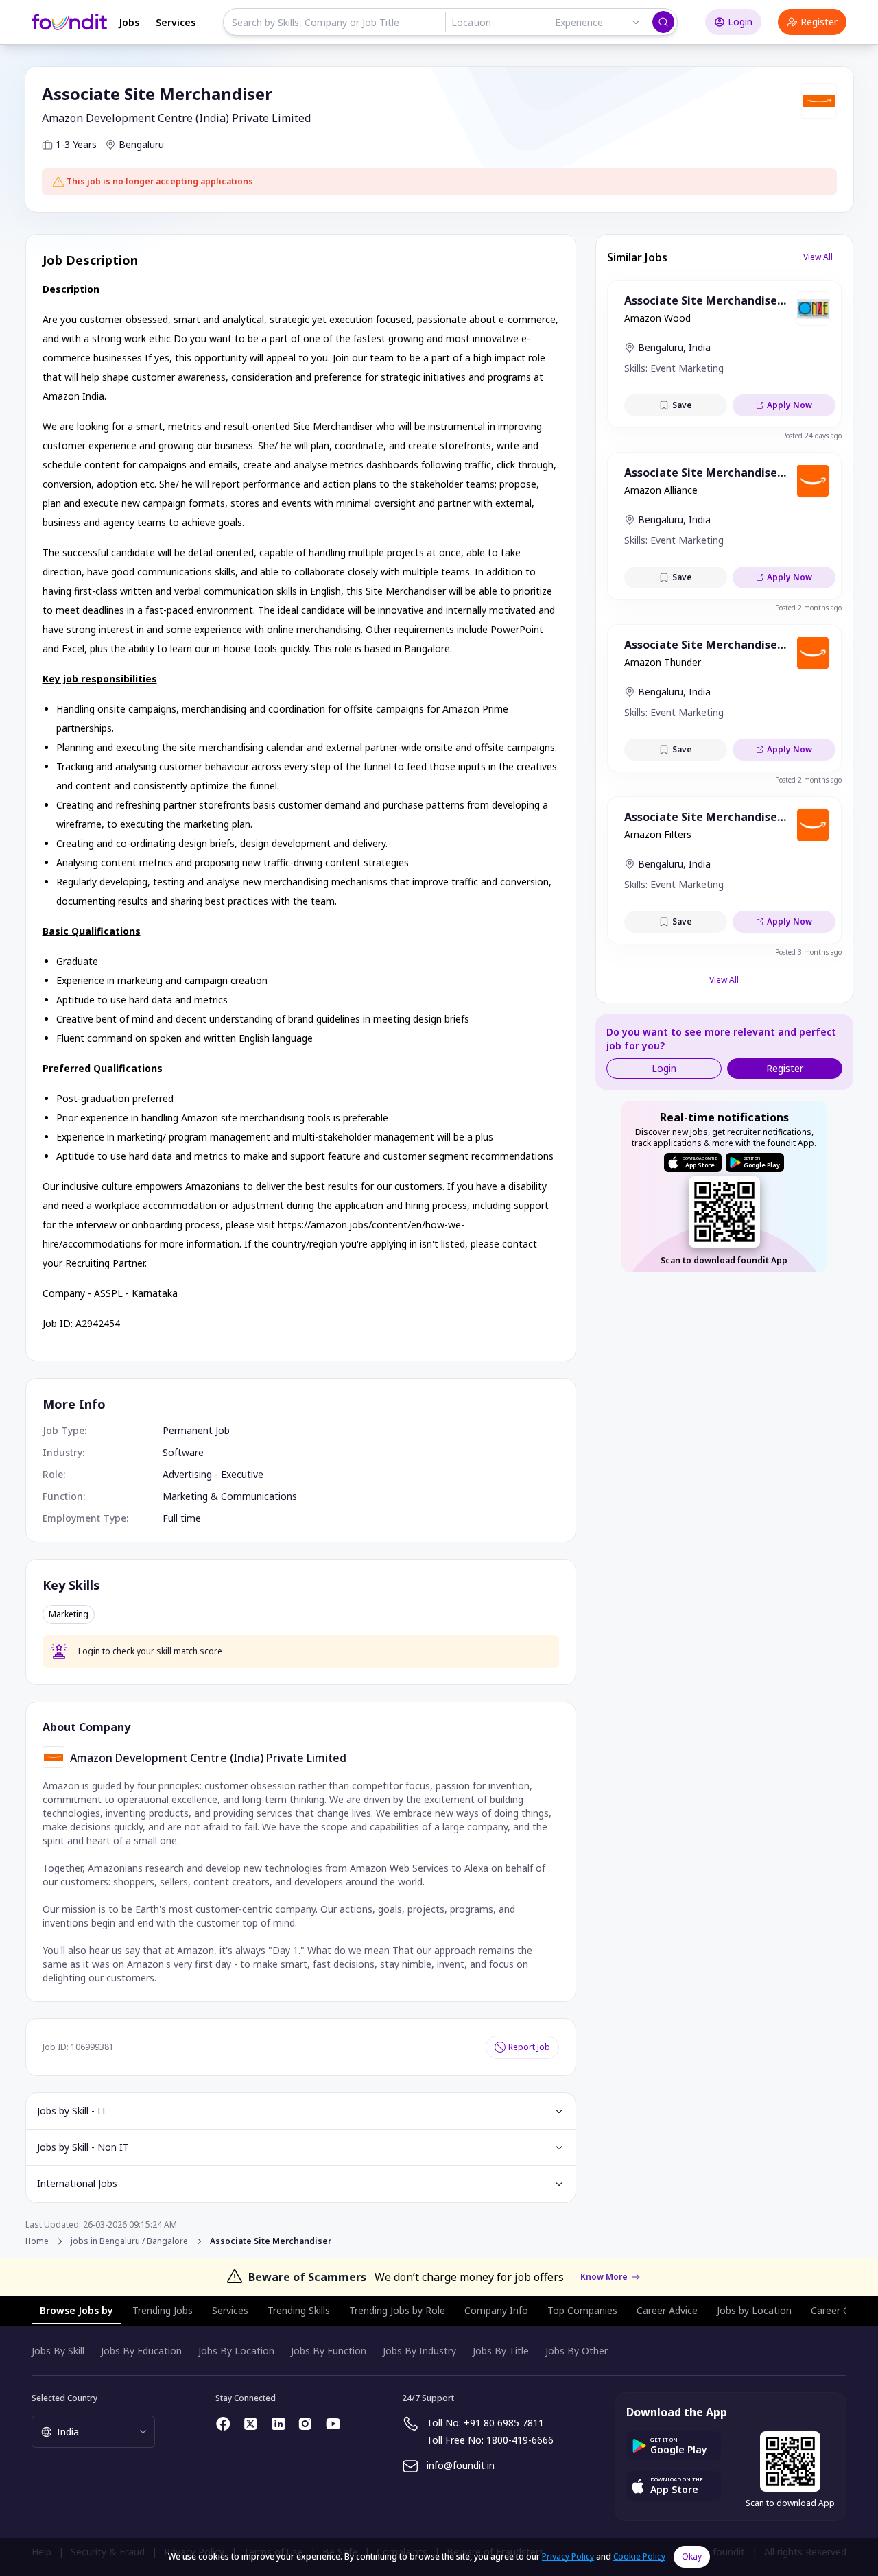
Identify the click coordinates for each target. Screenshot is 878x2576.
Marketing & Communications (230, 1496)
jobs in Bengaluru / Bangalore (129, 2241)
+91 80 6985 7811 (504, 2423)
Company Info (496, 2310)
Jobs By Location (236, 2351)
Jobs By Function (329, 2351)
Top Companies (582, 2310)
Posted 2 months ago (808, 608)
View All (818, 257)
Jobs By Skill (58, 2351)
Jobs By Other (577, 2351)
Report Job (529, 2047)
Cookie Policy (639, 2556)
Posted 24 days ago (812, 436)
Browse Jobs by (76, 2310)
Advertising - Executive (213, 1474)
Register (819, 22)
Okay (692, 2556)
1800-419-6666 (520, 2440)
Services (176, 22)
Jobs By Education (141, 2351)
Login (740, 22)
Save (682, 405)
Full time (182, 1518)
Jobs (129, 22)
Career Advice (667, 2310)
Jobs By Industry (419, 2351)
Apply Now (790, 405)
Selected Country (64, 2398)
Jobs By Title (501, 2351)
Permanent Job (196, 1430)
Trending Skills (299, 2310)
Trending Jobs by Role (397, 2310)
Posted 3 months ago (808, 952)
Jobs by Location (754, 2310)
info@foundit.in (461, 2465)
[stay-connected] (224, 2424)
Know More (604, 2277)
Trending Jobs (163, 2310)
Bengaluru (141, 144)
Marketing (69, 1614)
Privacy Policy (568, 2556)
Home (37, 2241)
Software (183, 1452)
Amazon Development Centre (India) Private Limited (176, 118)
